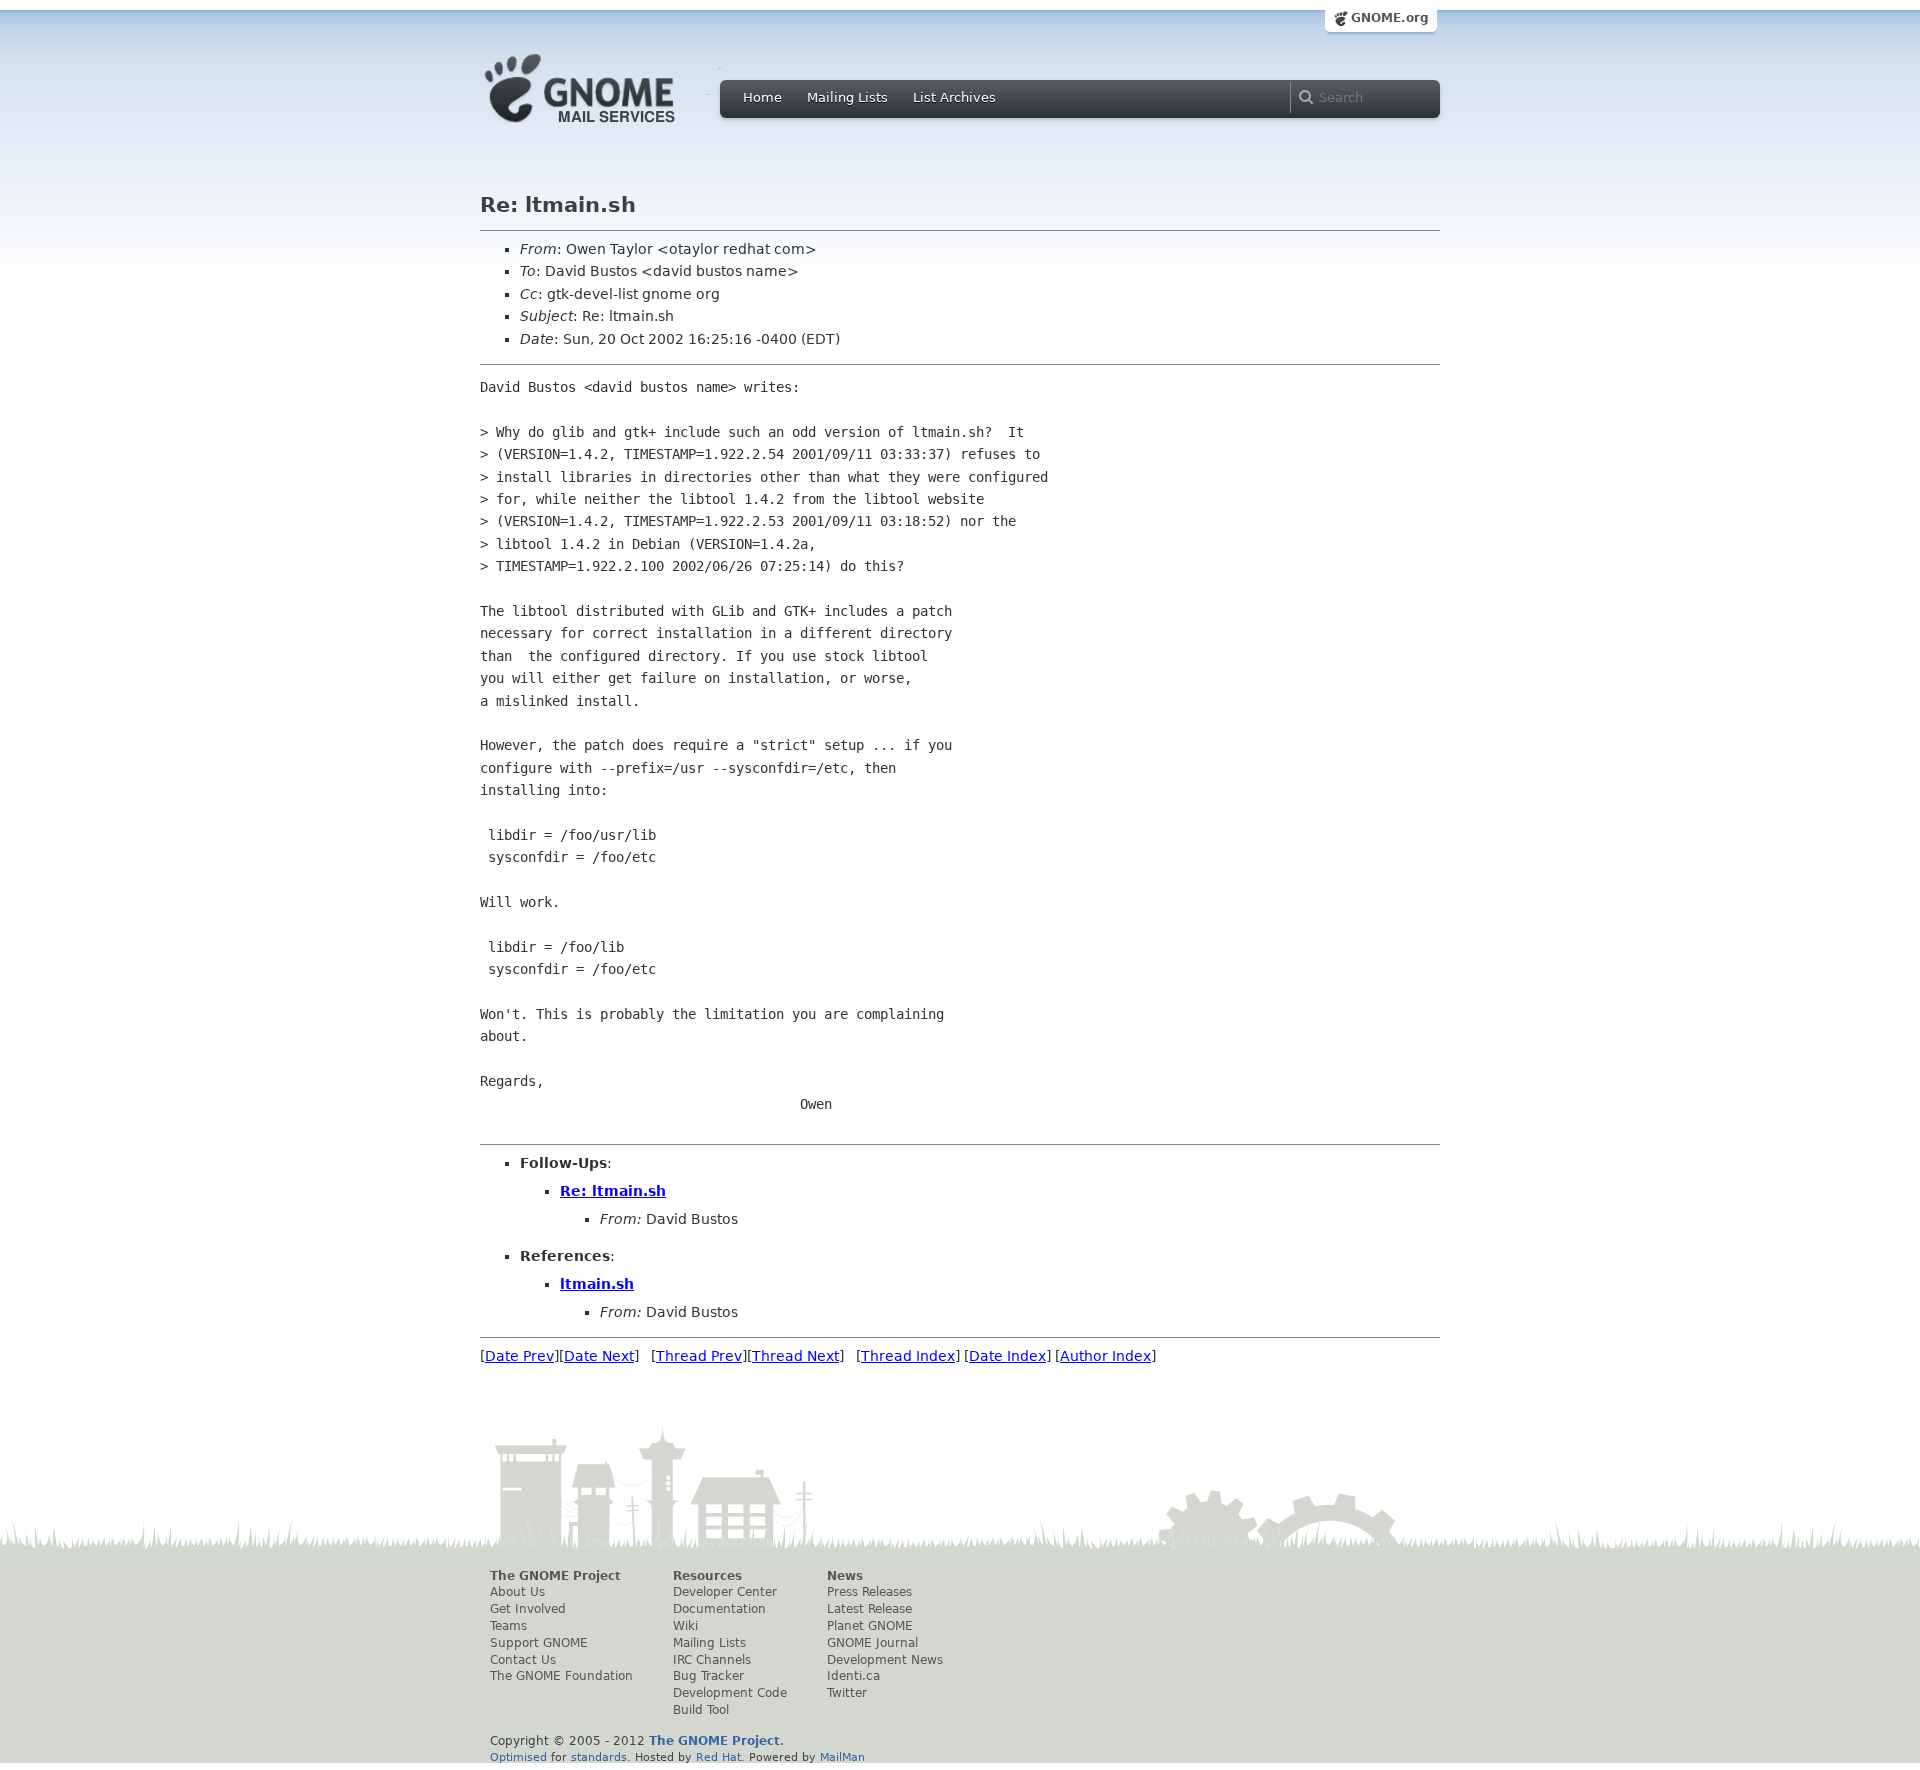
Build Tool (701, 1710)
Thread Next (795, 1356)
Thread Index (908, 1356)
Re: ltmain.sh (613, 1191)
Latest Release (869, 1609)
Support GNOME (539, 1643)
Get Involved (528, 1609)
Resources (707, 1576)
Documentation (719, 1609)
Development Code (730, 1693)
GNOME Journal (872, 1643)
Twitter (847, 1693)
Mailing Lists (847, 97)
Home (762, 97)
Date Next (599, 1356)
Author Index (1105, 1356)
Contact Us (523, 1660)
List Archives (954, 97)
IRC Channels (712, 1660)
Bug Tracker (708, 1676)
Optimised (518, 1757)
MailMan (842, 1757)
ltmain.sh (597, 1284)
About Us (517, 1592)
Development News (885, 1660)
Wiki (685, 1626)
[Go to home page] (610, 128)
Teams (508, 1626)
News (845, 1576)
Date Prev (519, 1356)
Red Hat (718, 1757)
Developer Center (725, 1592)
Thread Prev (699, 1356)
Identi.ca (853, 1676)
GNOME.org (1390, 18)
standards (599, 1757)
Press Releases (869, 1592)
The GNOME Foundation (561, 1676)
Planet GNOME (870, 1626)
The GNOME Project (555, 1576)
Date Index (1007, 1356)
